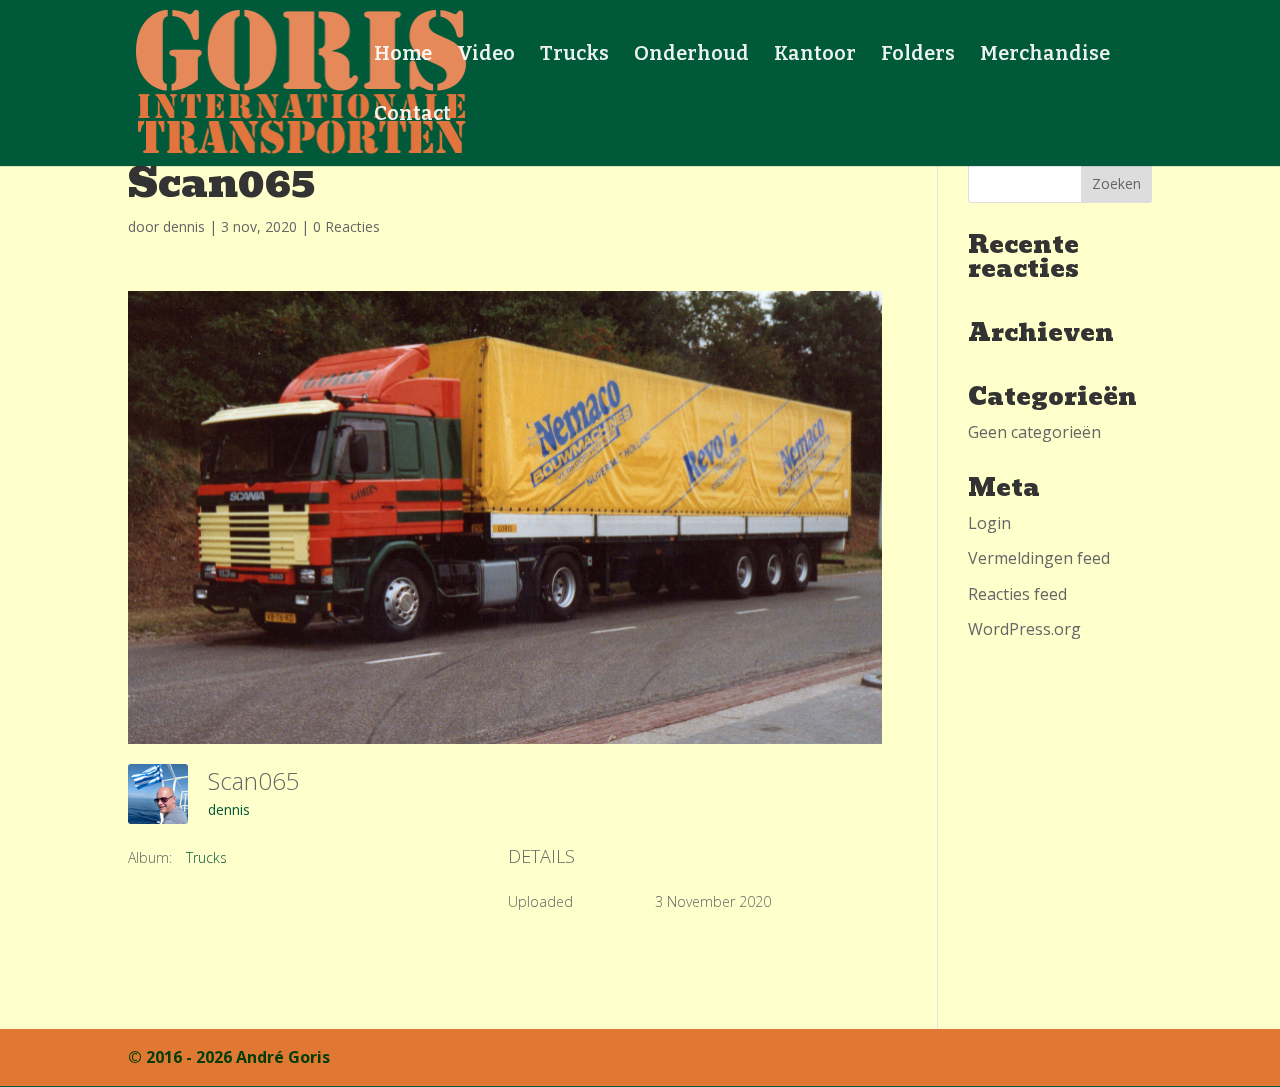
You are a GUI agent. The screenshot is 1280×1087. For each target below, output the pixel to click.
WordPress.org (1024, 629)
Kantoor (815, 55)
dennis (184, 226)
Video (486, 55)
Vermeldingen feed (1039, 558)
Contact (412, 115)
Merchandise (1045, 55)
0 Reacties (346, 226)
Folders (918, 55)
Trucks (574, 55)
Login (989, 523)
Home (403, 55)
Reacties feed (1017, 594)
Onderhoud (691, 55)
